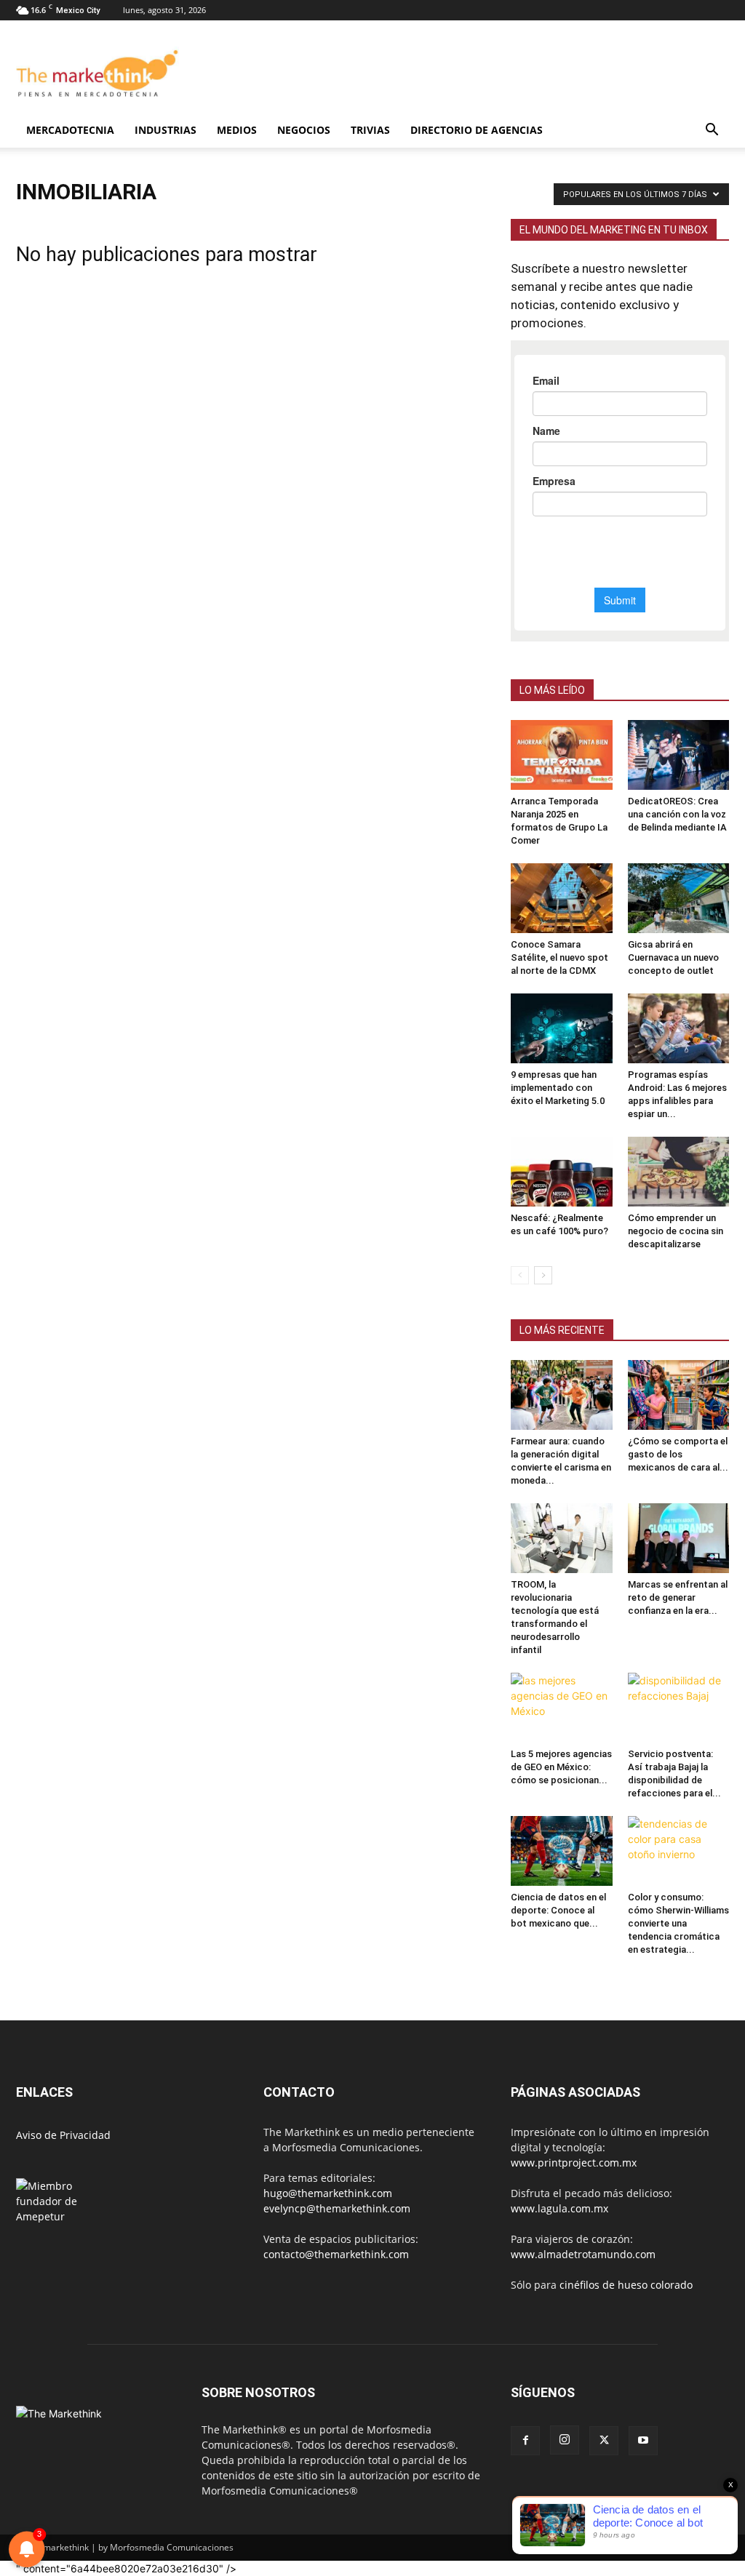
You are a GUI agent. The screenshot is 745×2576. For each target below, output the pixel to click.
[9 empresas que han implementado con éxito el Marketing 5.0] (562, 1028)
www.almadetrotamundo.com (583, 2254)
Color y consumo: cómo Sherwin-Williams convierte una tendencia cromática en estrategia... (678, 1923)
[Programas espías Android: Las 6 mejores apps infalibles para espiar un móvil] (679, 1028)
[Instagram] (565, 2440)
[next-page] (543, 1275)
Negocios (304, 130)
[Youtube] (643, 2441)
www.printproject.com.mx (574, 2163)
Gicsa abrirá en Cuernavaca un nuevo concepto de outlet (673, 957)
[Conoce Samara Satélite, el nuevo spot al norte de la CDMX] (562, 898)
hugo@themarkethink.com (328, 2193)
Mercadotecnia (70, 130)
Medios (237, 130)
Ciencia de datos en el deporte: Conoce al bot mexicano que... (558, 1910)
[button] (712, 131)
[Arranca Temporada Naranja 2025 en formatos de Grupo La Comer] (562, 755)
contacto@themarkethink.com (336, 2254)
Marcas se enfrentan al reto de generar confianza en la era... (678, 1597)
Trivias (370, 130)
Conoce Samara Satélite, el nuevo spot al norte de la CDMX (559, 957)
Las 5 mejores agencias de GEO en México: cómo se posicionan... (561, 1767)
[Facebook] (525, 2441)
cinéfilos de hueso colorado (626, 2285)
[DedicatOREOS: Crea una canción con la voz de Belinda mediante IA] (679, 755)
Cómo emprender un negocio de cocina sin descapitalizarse (676, 1231)
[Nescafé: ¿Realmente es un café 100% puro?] (562, 1172)
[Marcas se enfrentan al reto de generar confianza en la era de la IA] (679, 1538)
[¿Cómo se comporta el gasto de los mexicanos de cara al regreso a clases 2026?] (679, 1395)
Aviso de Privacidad (63, 2135)
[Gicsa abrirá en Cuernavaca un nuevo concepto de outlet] (679, 898)
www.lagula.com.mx (559, 2208)
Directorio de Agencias (477, 130)
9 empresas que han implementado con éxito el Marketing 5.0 (558, 1088)
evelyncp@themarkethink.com (337, 2208)
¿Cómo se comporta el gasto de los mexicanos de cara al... (678, 1454)
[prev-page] (520, 1275)
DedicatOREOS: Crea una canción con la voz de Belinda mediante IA (677, 814)
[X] (604, 2441)
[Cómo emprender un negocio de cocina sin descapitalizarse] (679, 1172)
